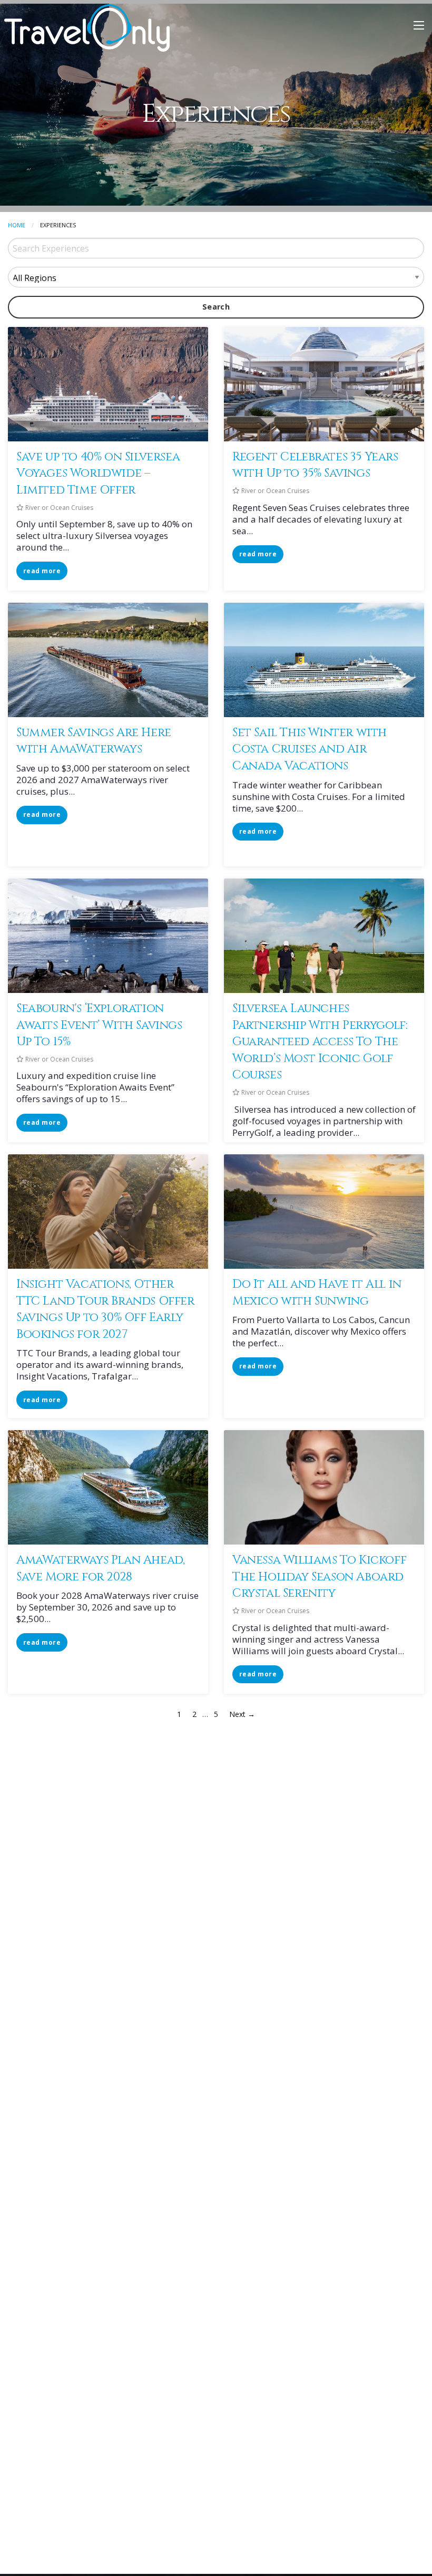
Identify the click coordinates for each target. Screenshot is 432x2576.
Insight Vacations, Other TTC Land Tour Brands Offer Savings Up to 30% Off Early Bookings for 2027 (105, 1309)
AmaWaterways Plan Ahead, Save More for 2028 (100, 1568)
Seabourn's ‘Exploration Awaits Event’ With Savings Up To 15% (99, 1025)
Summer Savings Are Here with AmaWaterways (94, 741)
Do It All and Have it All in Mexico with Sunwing (317, 1292)
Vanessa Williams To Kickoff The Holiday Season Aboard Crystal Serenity (319, 1576)
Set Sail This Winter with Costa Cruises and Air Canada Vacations (310, 749)
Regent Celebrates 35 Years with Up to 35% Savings (315, 465)
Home (17, 225)
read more (42, 571)
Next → (242, 1714)
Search (216, 307)
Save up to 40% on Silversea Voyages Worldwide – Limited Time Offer (98, 473)
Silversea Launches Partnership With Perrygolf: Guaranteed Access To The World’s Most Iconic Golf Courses (320, 1041)
